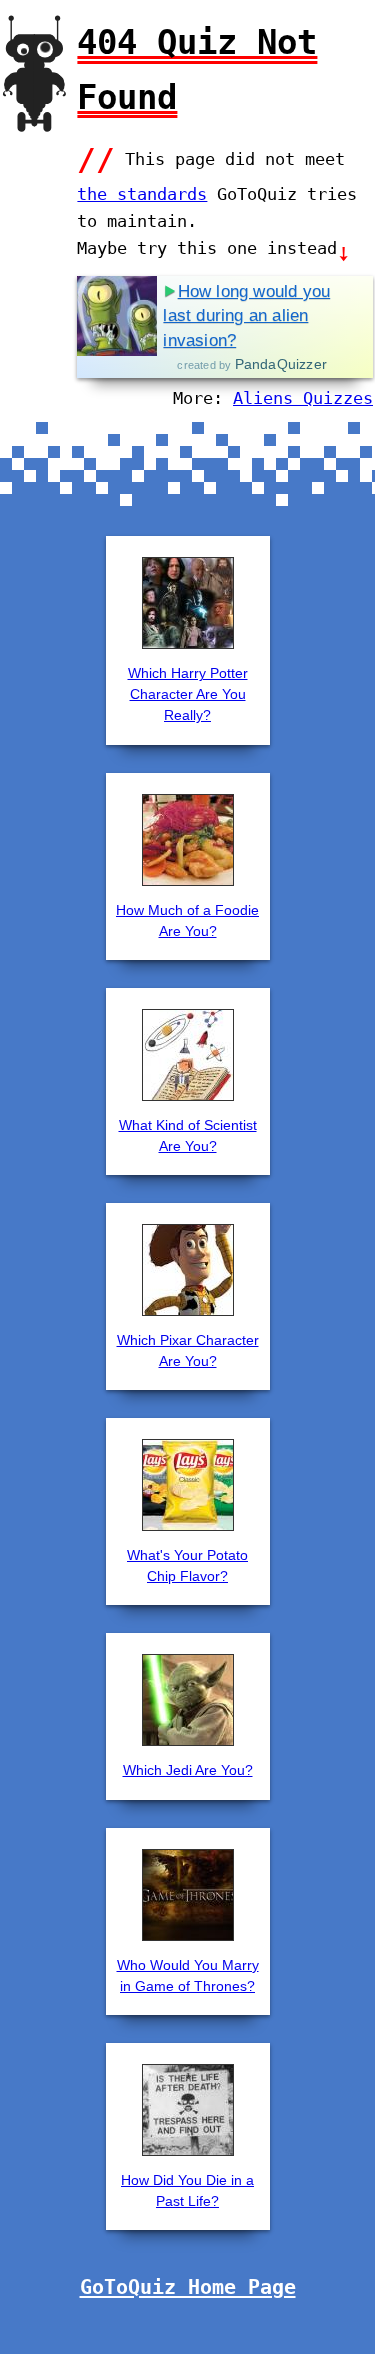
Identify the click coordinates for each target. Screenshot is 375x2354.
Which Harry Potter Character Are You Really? (188, 694)
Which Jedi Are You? (188, 1770)
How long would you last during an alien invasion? (246, 316)
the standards (142, 194)
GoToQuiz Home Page (188, 2287)
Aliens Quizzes (303, 398)
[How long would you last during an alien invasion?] (117, 316)
